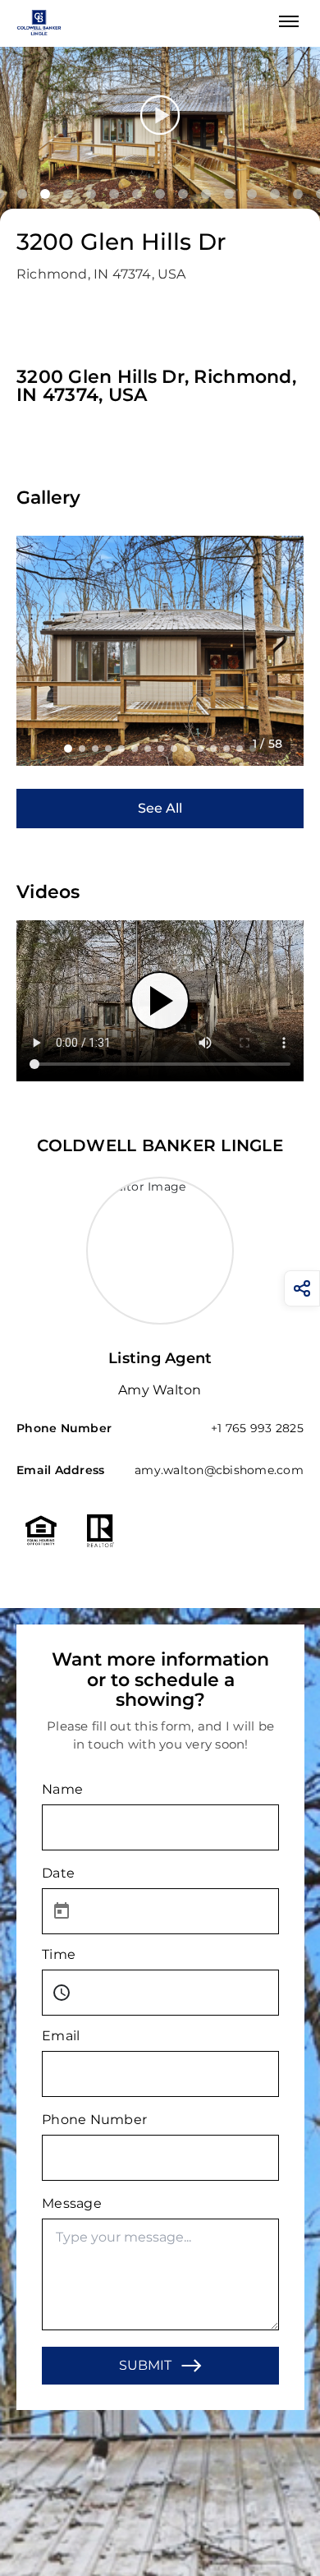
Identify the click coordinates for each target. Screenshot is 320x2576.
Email (61, 2036)
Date (58, 1873)
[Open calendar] (62, 1911)
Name (62, 1789)
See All (160, 808)
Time (59, 1954)
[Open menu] (289, 21)
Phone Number (94, 2120)
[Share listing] (302, 1288)
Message (72, 2203)
